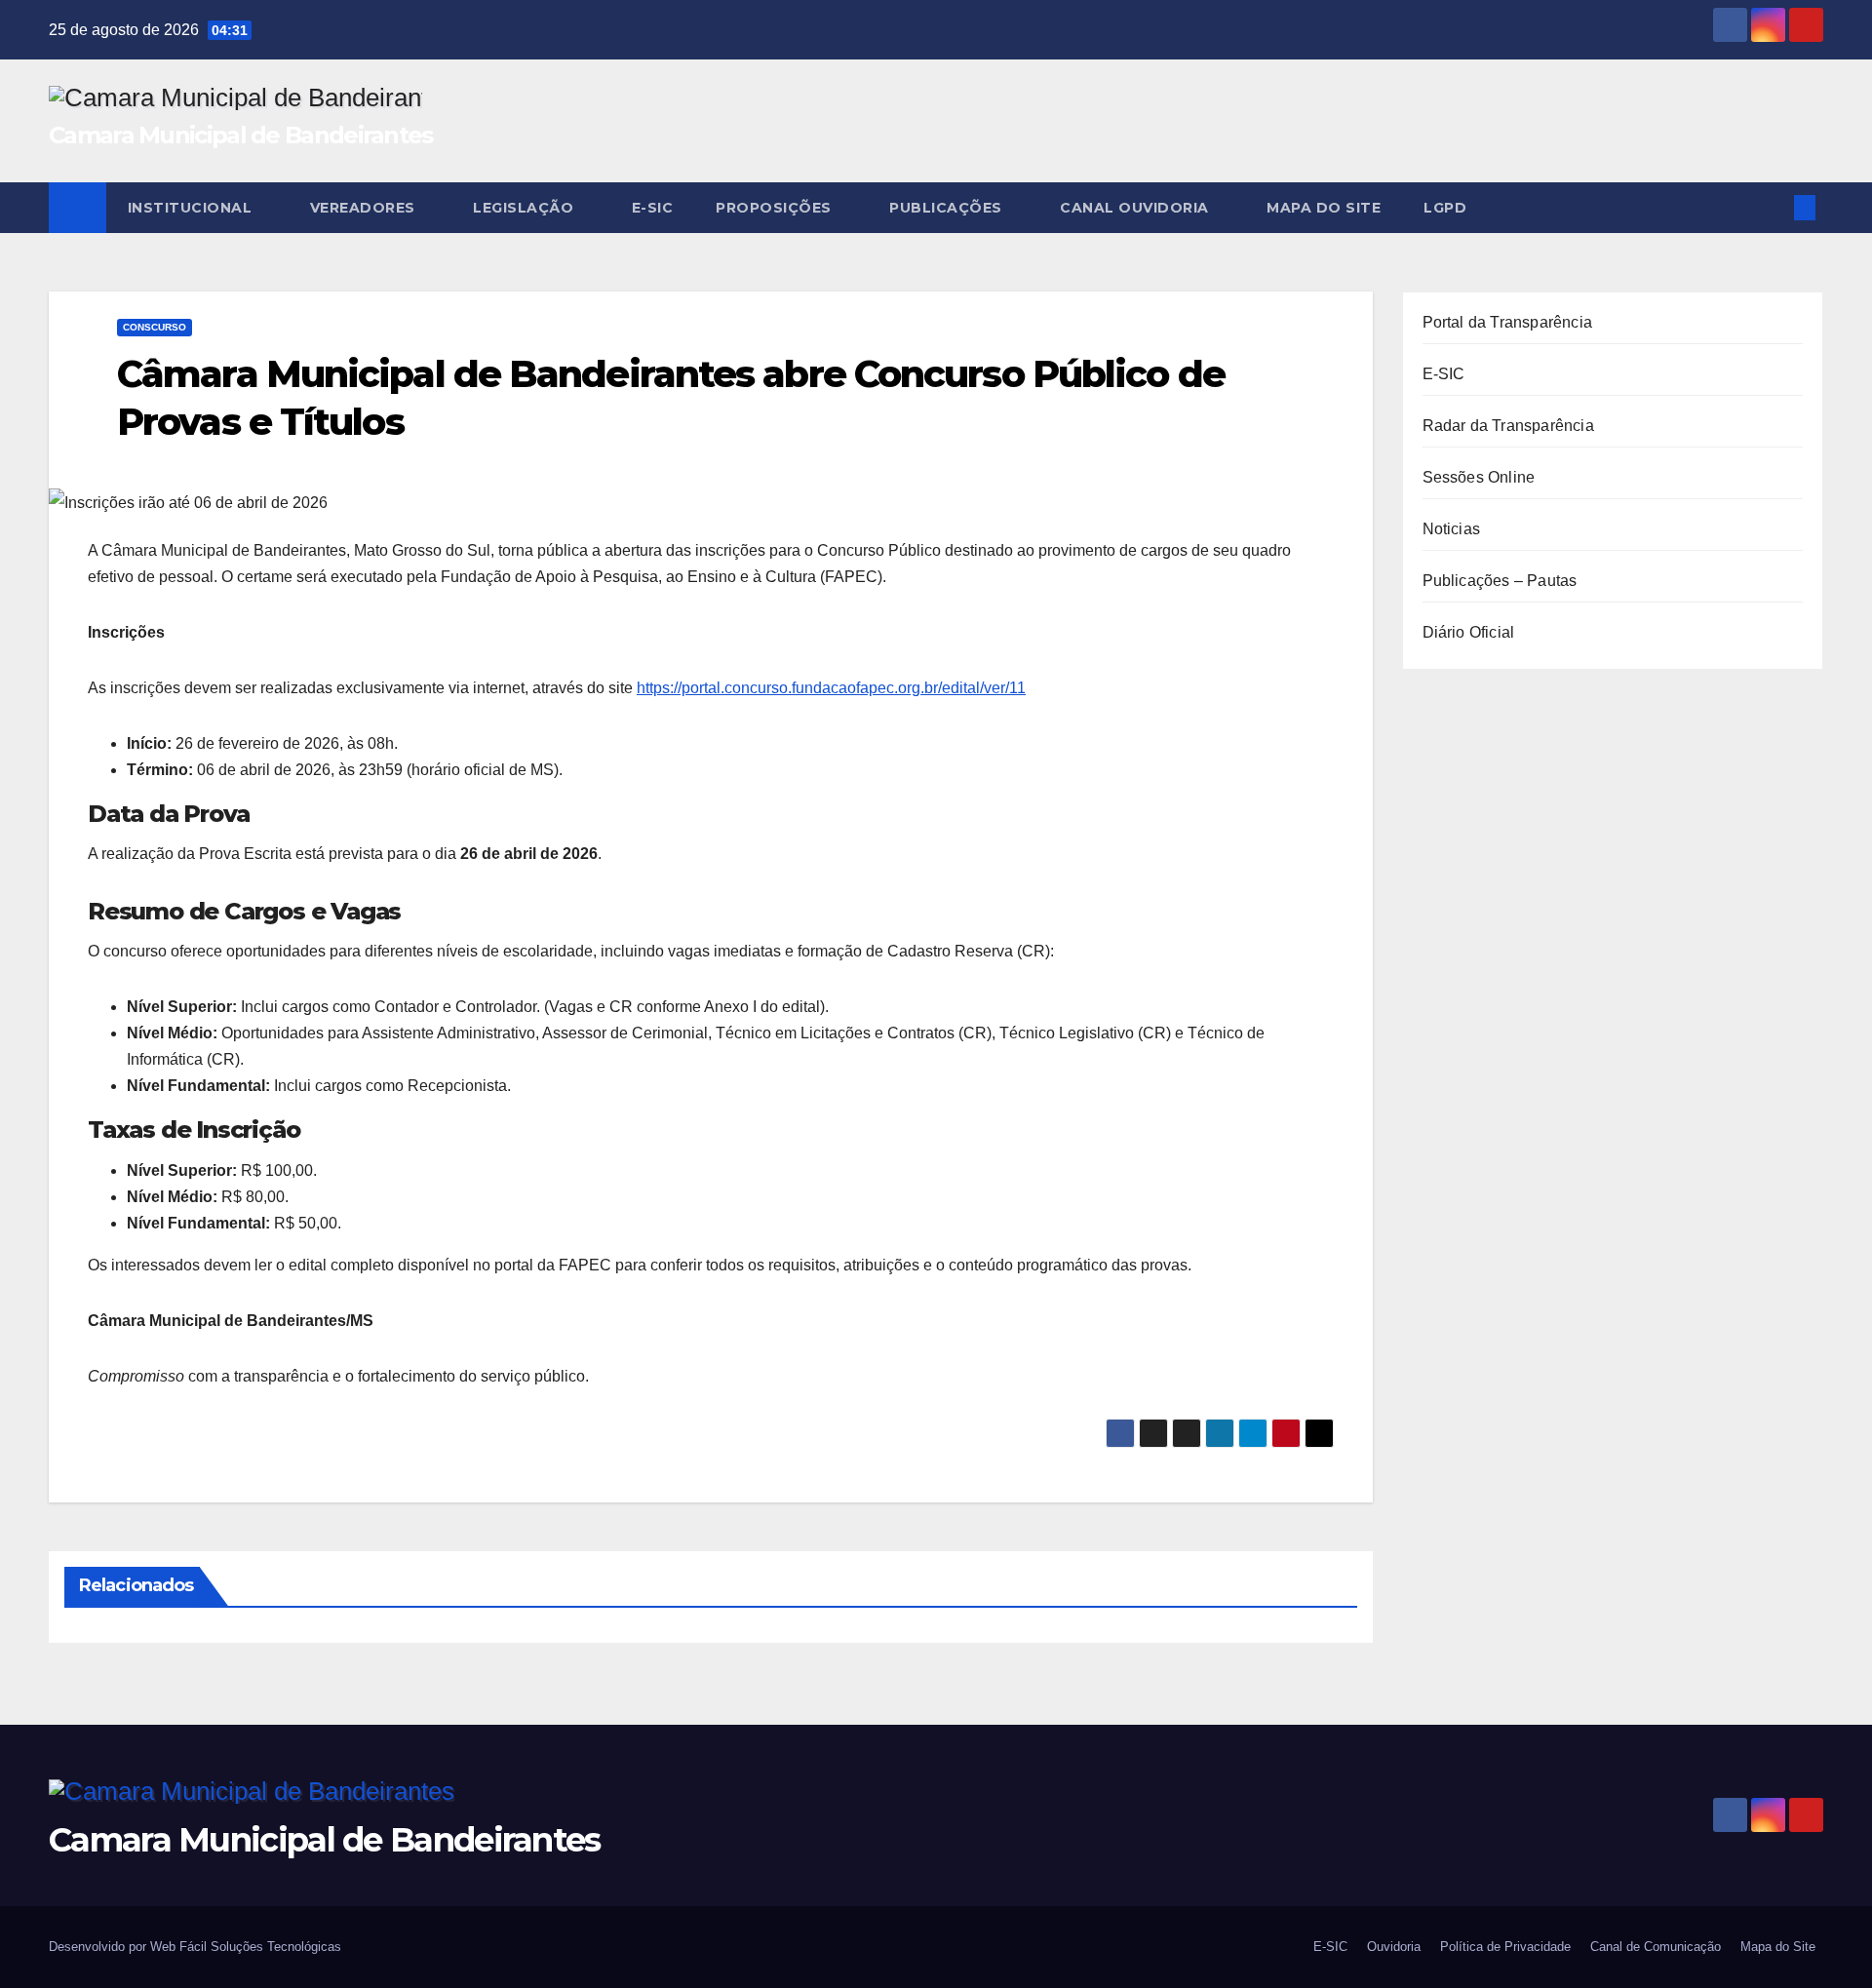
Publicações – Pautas (1500, 581)
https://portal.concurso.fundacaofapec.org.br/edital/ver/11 (831, 688)
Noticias (1452, 529)
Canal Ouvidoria (1136, 208)
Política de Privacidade (1505, 1947)
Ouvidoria (1394, 1947)
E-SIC (653, 208)
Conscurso (155, 327)
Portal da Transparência (1508, 322)
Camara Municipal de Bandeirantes (241, 135)
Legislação (526, 208)
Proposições (776, 208)
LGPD (1447, 208)
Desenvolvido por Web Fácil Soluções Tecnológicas (195, 1947)
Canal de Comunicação (1656, 1947)
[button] (1773, 207)
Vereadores (365, 208)
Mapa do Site (1324, 208)
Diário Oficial (1469, 632)
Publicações (948, 208)
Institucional (192, 208)
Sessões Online (1479, 477)
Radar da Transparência (1508, 426)
